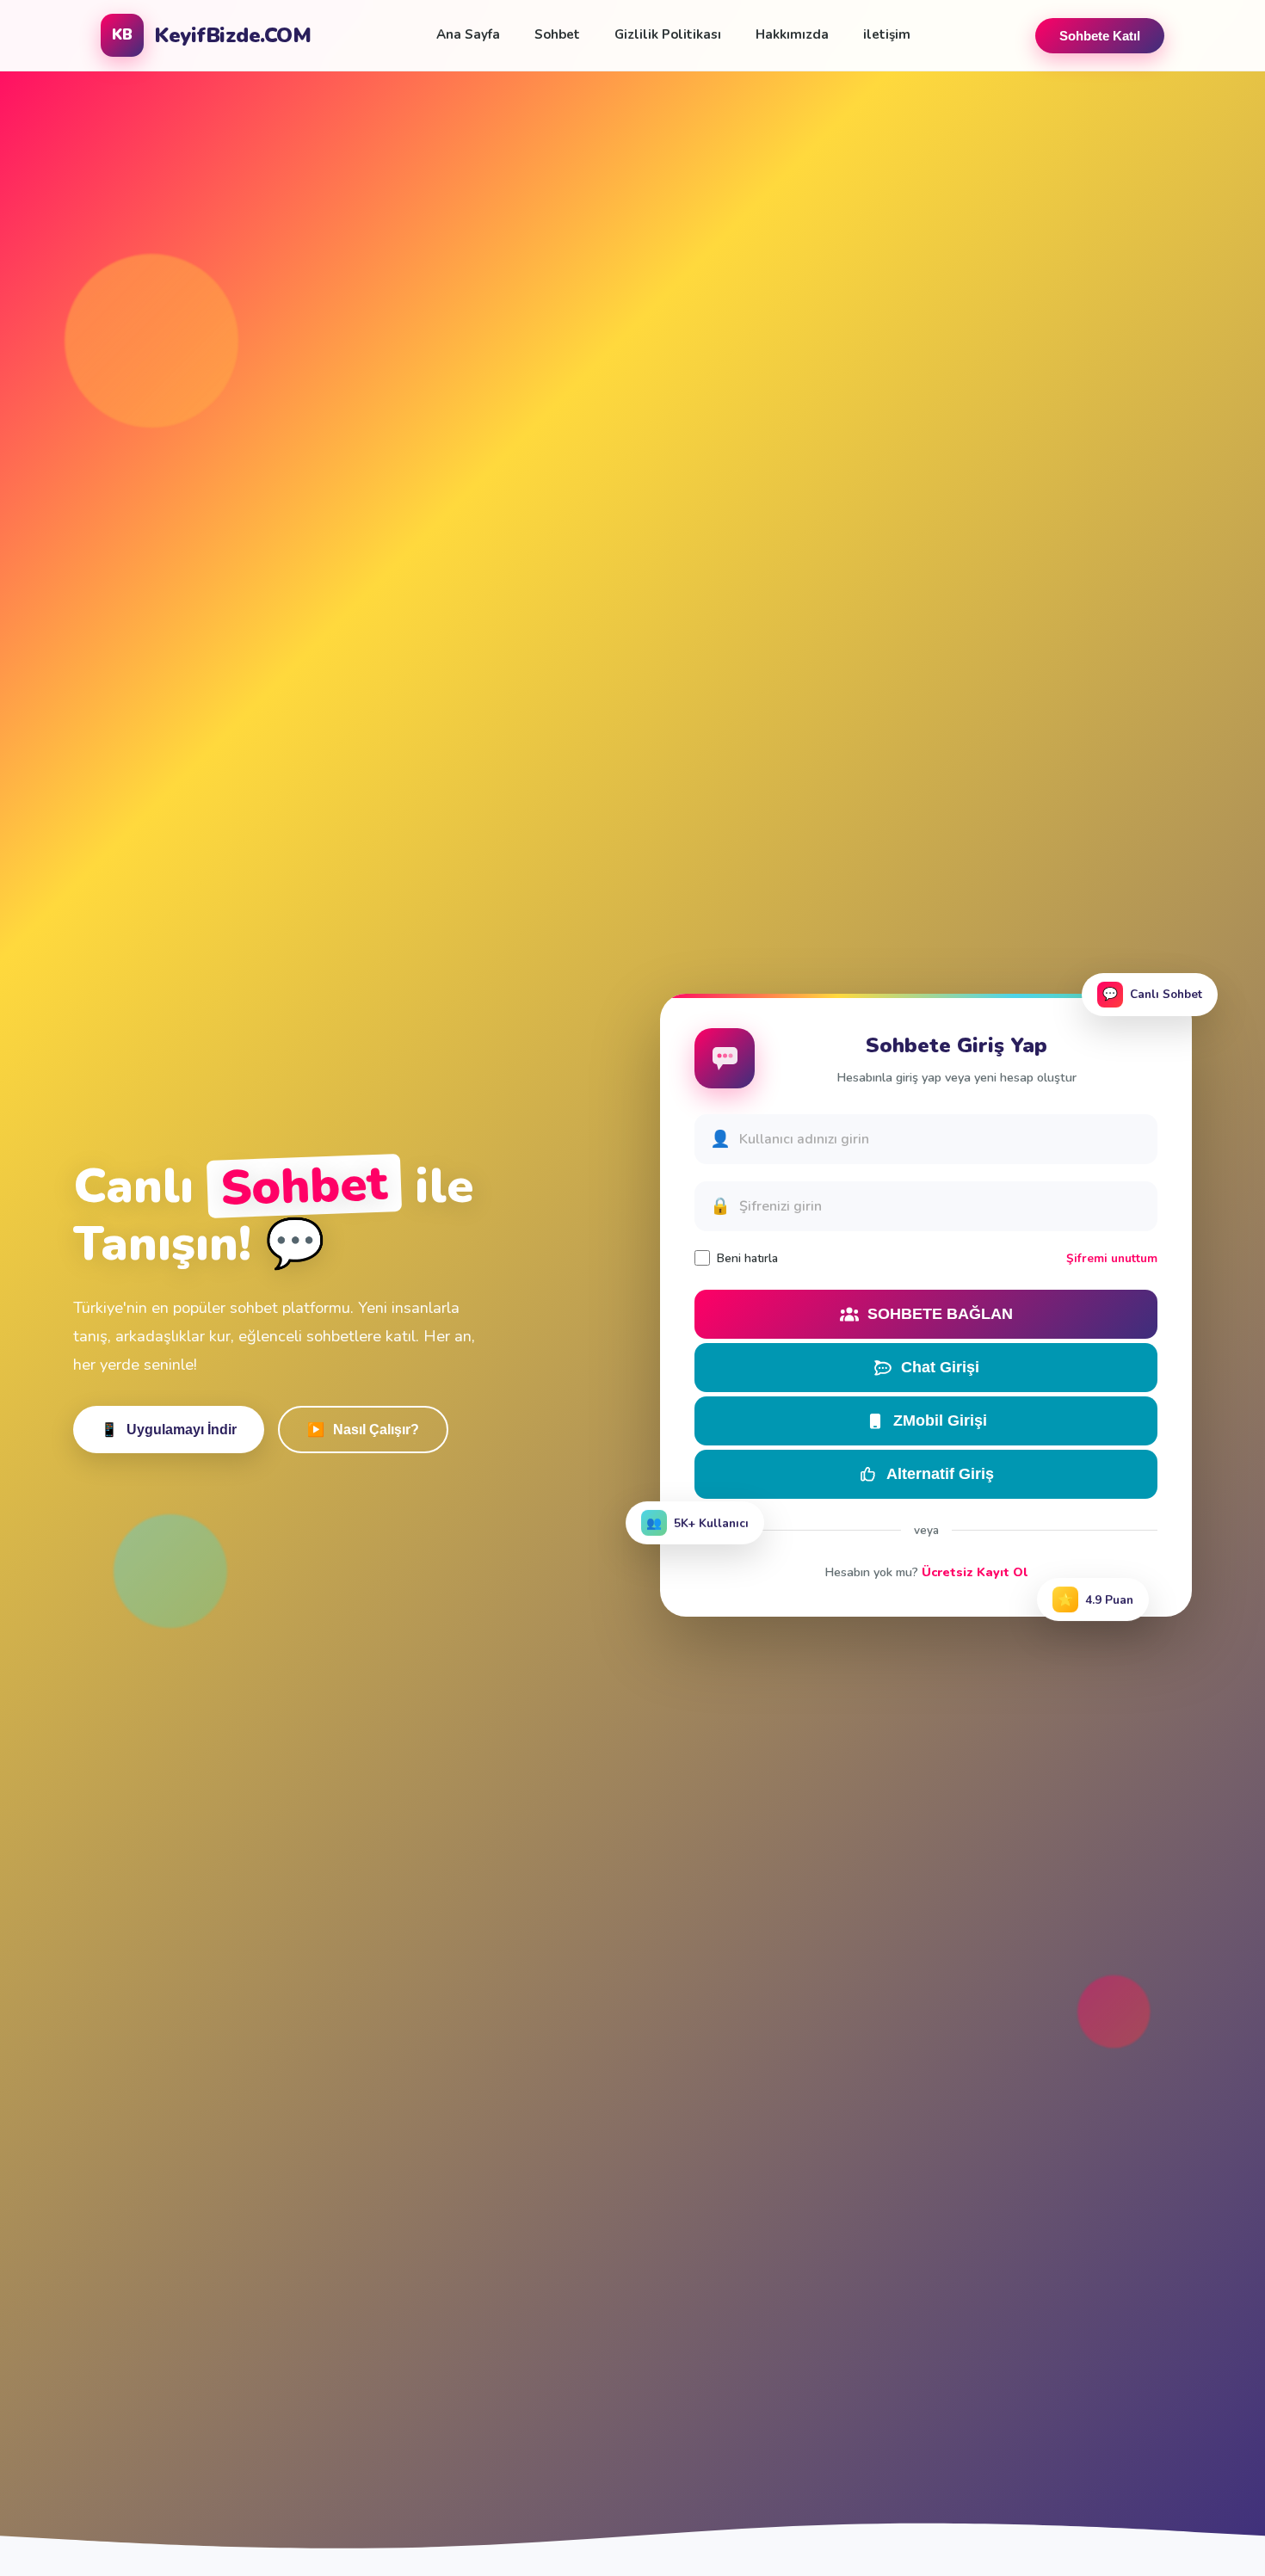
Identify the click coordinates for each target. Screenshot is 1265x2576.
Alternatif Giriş (940, 1474)
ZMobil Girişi (940, 1420)
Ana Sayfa (468, 34)
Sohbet (557, 34)
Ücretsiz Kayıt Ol (975, 1572)
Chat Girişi (940, 1367)
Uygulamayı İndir (169, 1430)
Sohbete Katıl (1100, 36)
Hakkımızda (792, 34)
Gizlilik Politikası (668, 34)
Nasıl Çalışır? (363, 1430)
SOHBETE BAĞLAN (940, 1314)
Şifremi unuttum (1112, 1258)
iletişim (887, 34)
